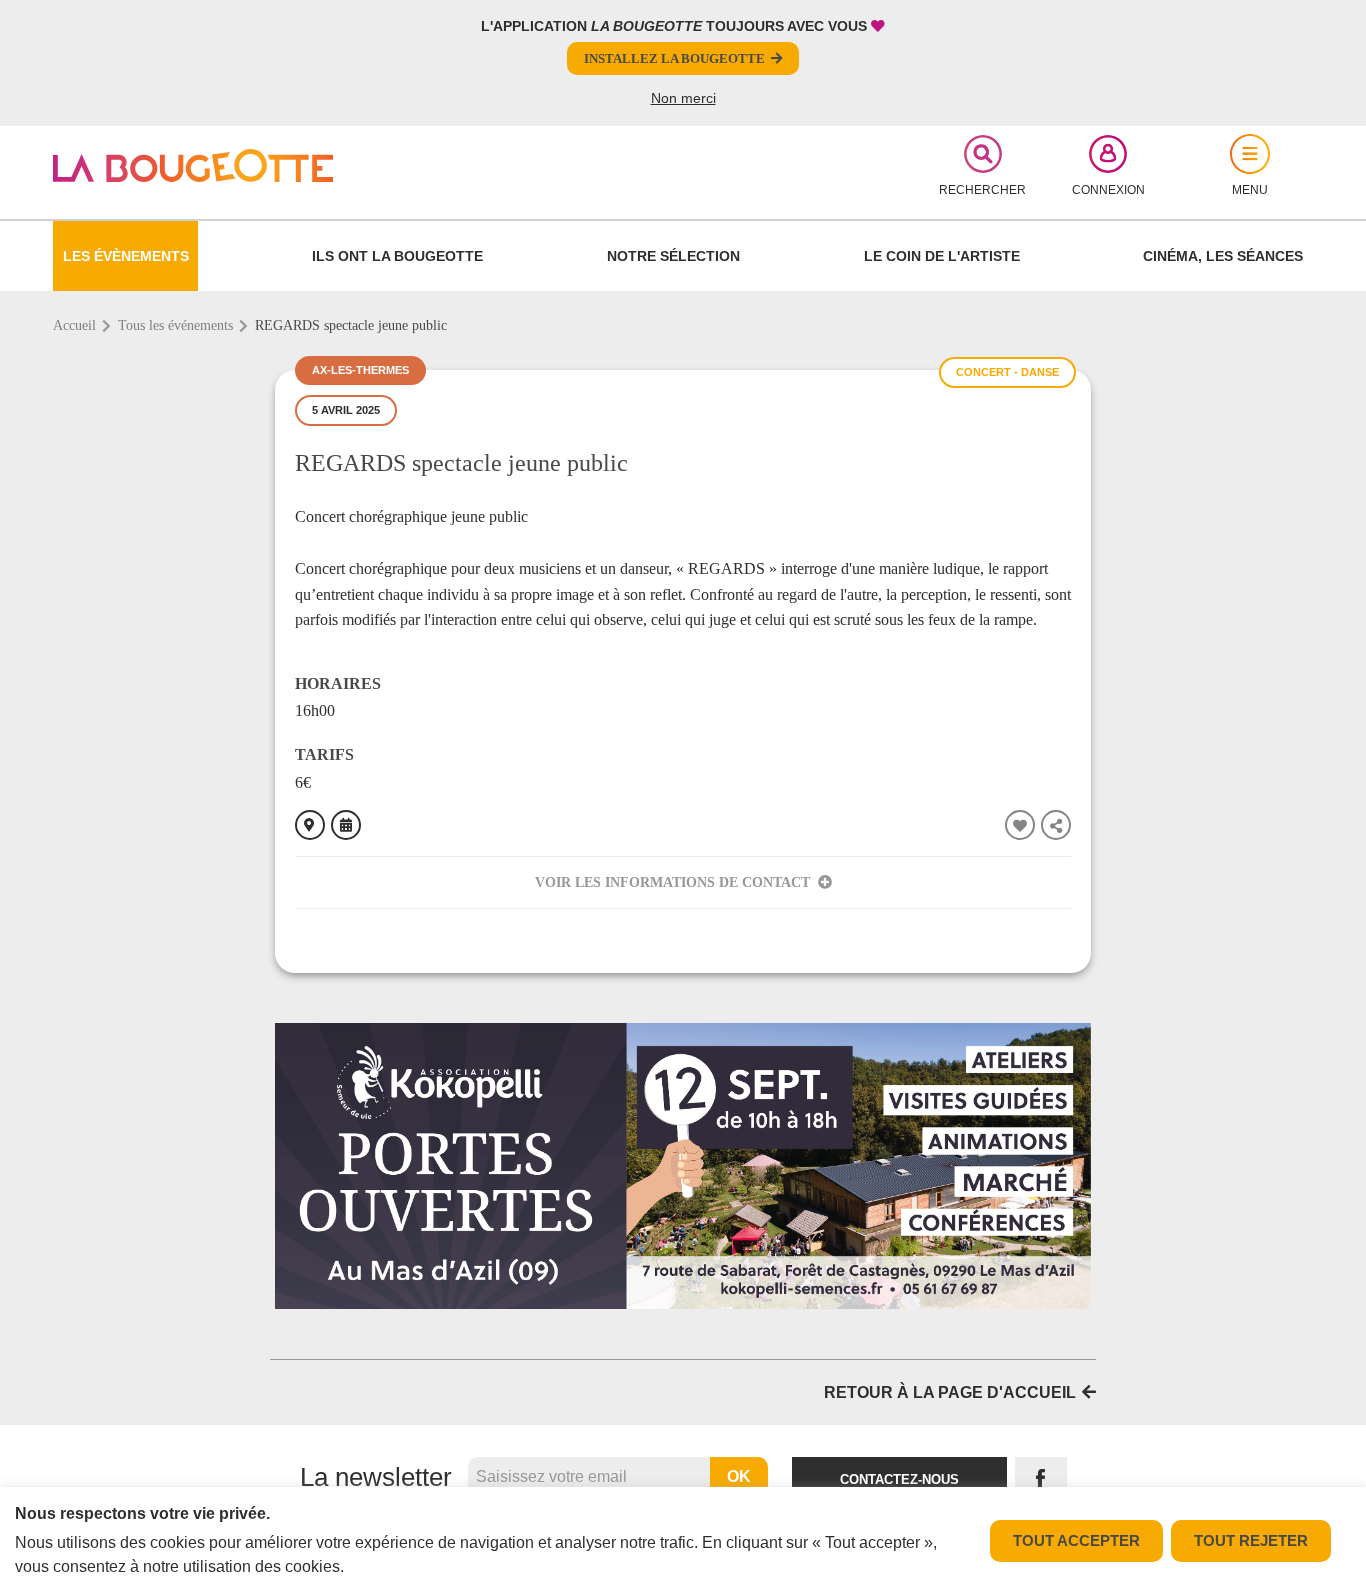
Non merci (683, 98)
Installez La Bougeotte (674, 58)
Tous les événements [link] (175, 325)
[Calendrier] (346, 825)
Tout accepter (1076, 1540)
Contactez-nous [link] (899, 1479)
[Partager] (1056, 825)
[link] (259, 165)
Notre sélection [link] (673, 256)
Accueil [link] (74, 325)
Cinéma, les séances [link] (1223, 256)
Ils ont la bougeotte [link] (397, 256)
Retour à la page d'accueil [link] (950, 1392)
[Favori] (1020, 825)
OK (739, 1476)
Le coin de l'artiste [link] (942, 256)
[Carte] (310, 825)
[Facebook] (1041, 1479)
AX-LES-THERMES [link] (360, 370)
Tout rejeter (1251, 1540)
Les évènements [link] (126, 256)
